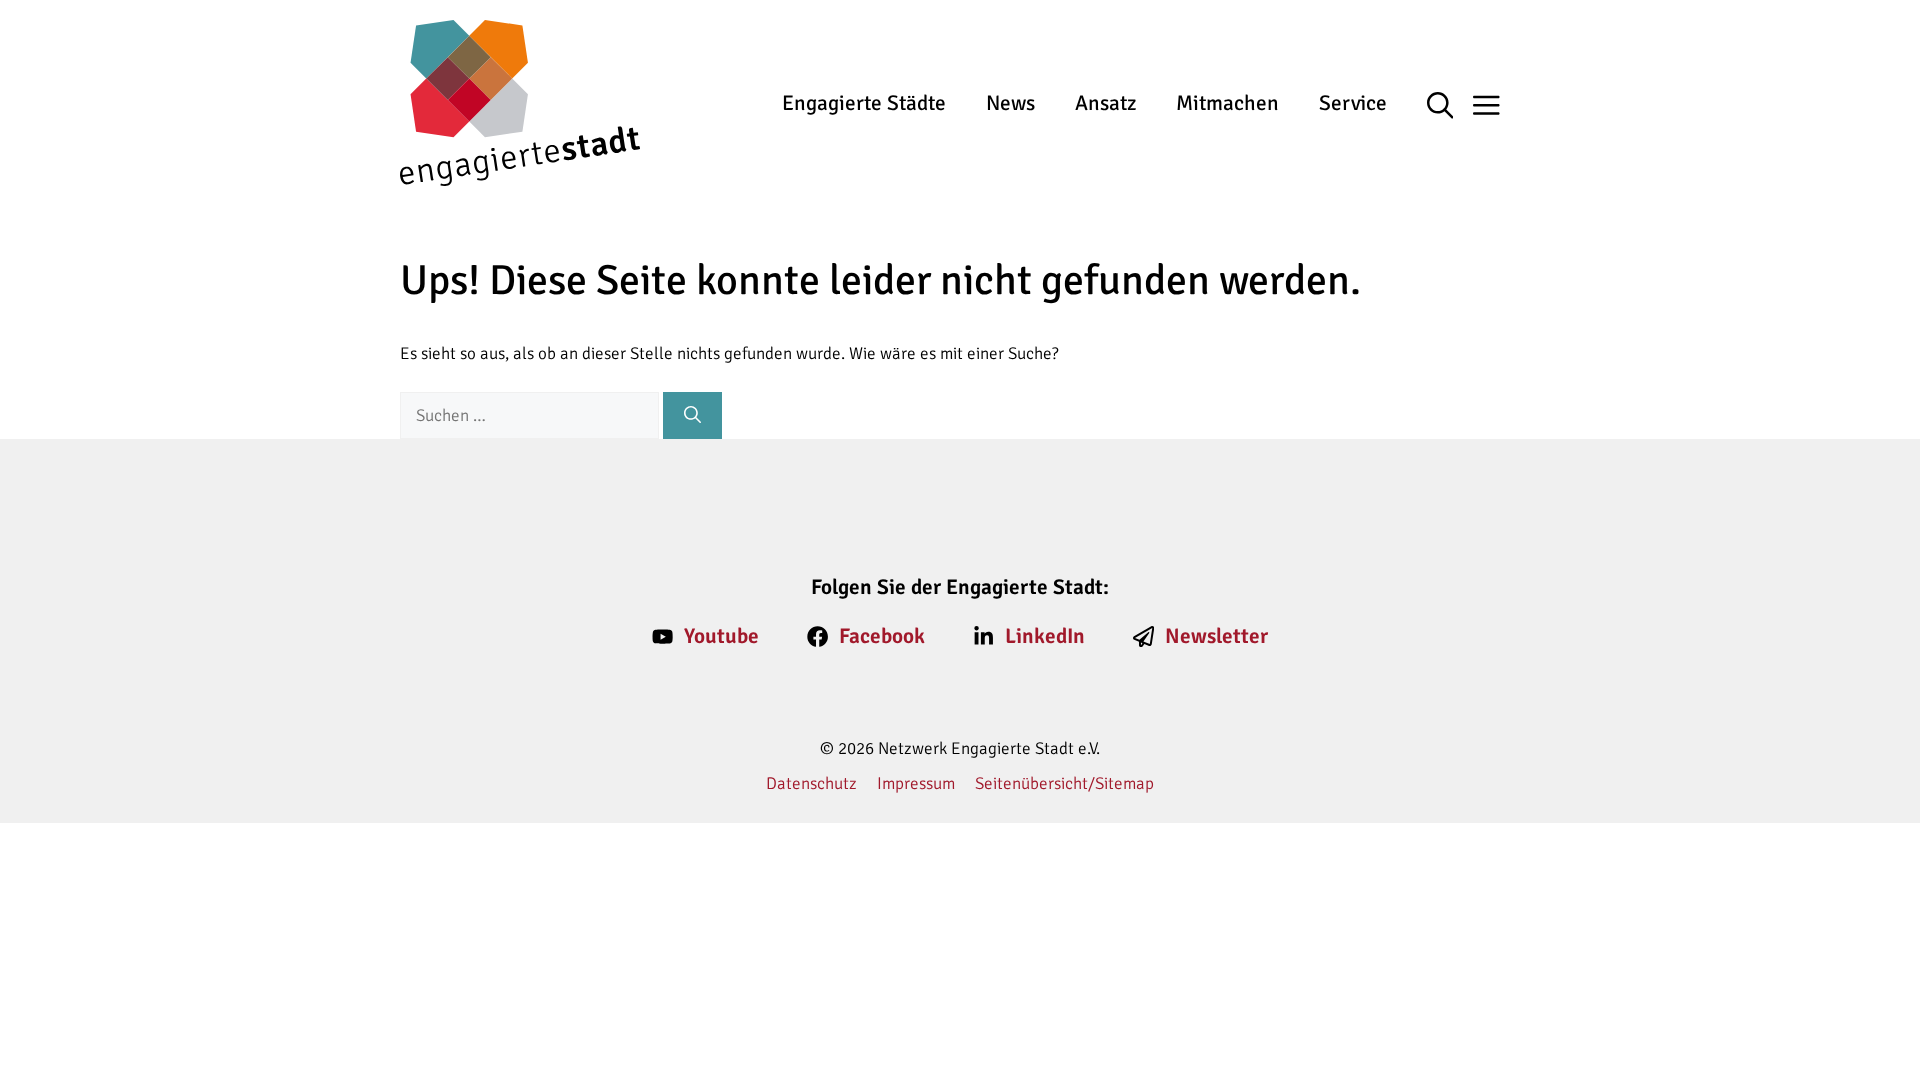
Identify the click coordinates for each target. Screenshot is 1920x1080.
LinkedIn (1045, 636)
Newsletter (1216, 636)
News (1010, 103)
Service (1353, 103)
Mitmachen (1227, 103)
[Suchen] (692, 416)
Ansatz (1105, 103)
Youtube (721, 636)
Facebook (882, 636)
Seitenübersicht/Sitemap (1064, 783)
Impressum (916, 783)
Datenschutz (811, 783)
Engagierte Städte (864, 103)
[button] (1450, 107)
